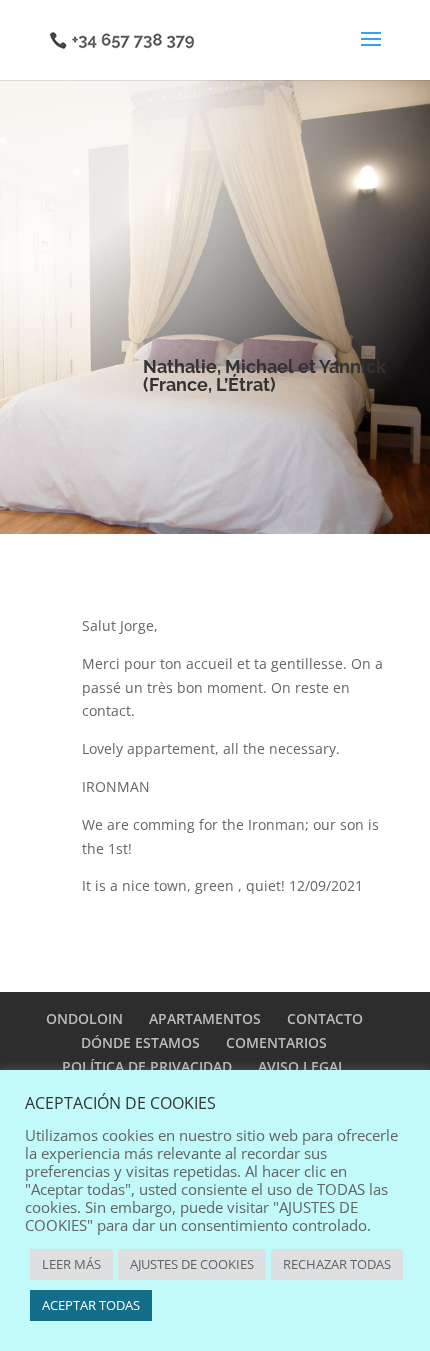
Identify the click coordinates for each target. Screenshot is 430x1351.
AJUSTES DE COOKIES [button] (192, 1264)
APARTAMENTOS (205, 1018)
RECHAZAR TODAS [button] (337, 1264)
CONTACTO (325, 1018)
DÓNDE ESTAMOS (140, 1042)
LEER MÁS (71, 1264)
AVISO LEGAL (302, 1066)
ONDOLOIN (84, 1018)
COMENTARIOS (276, 1042)
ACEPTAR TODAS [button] (91, 1305)
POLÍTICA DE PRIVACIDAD (147, 1066)
